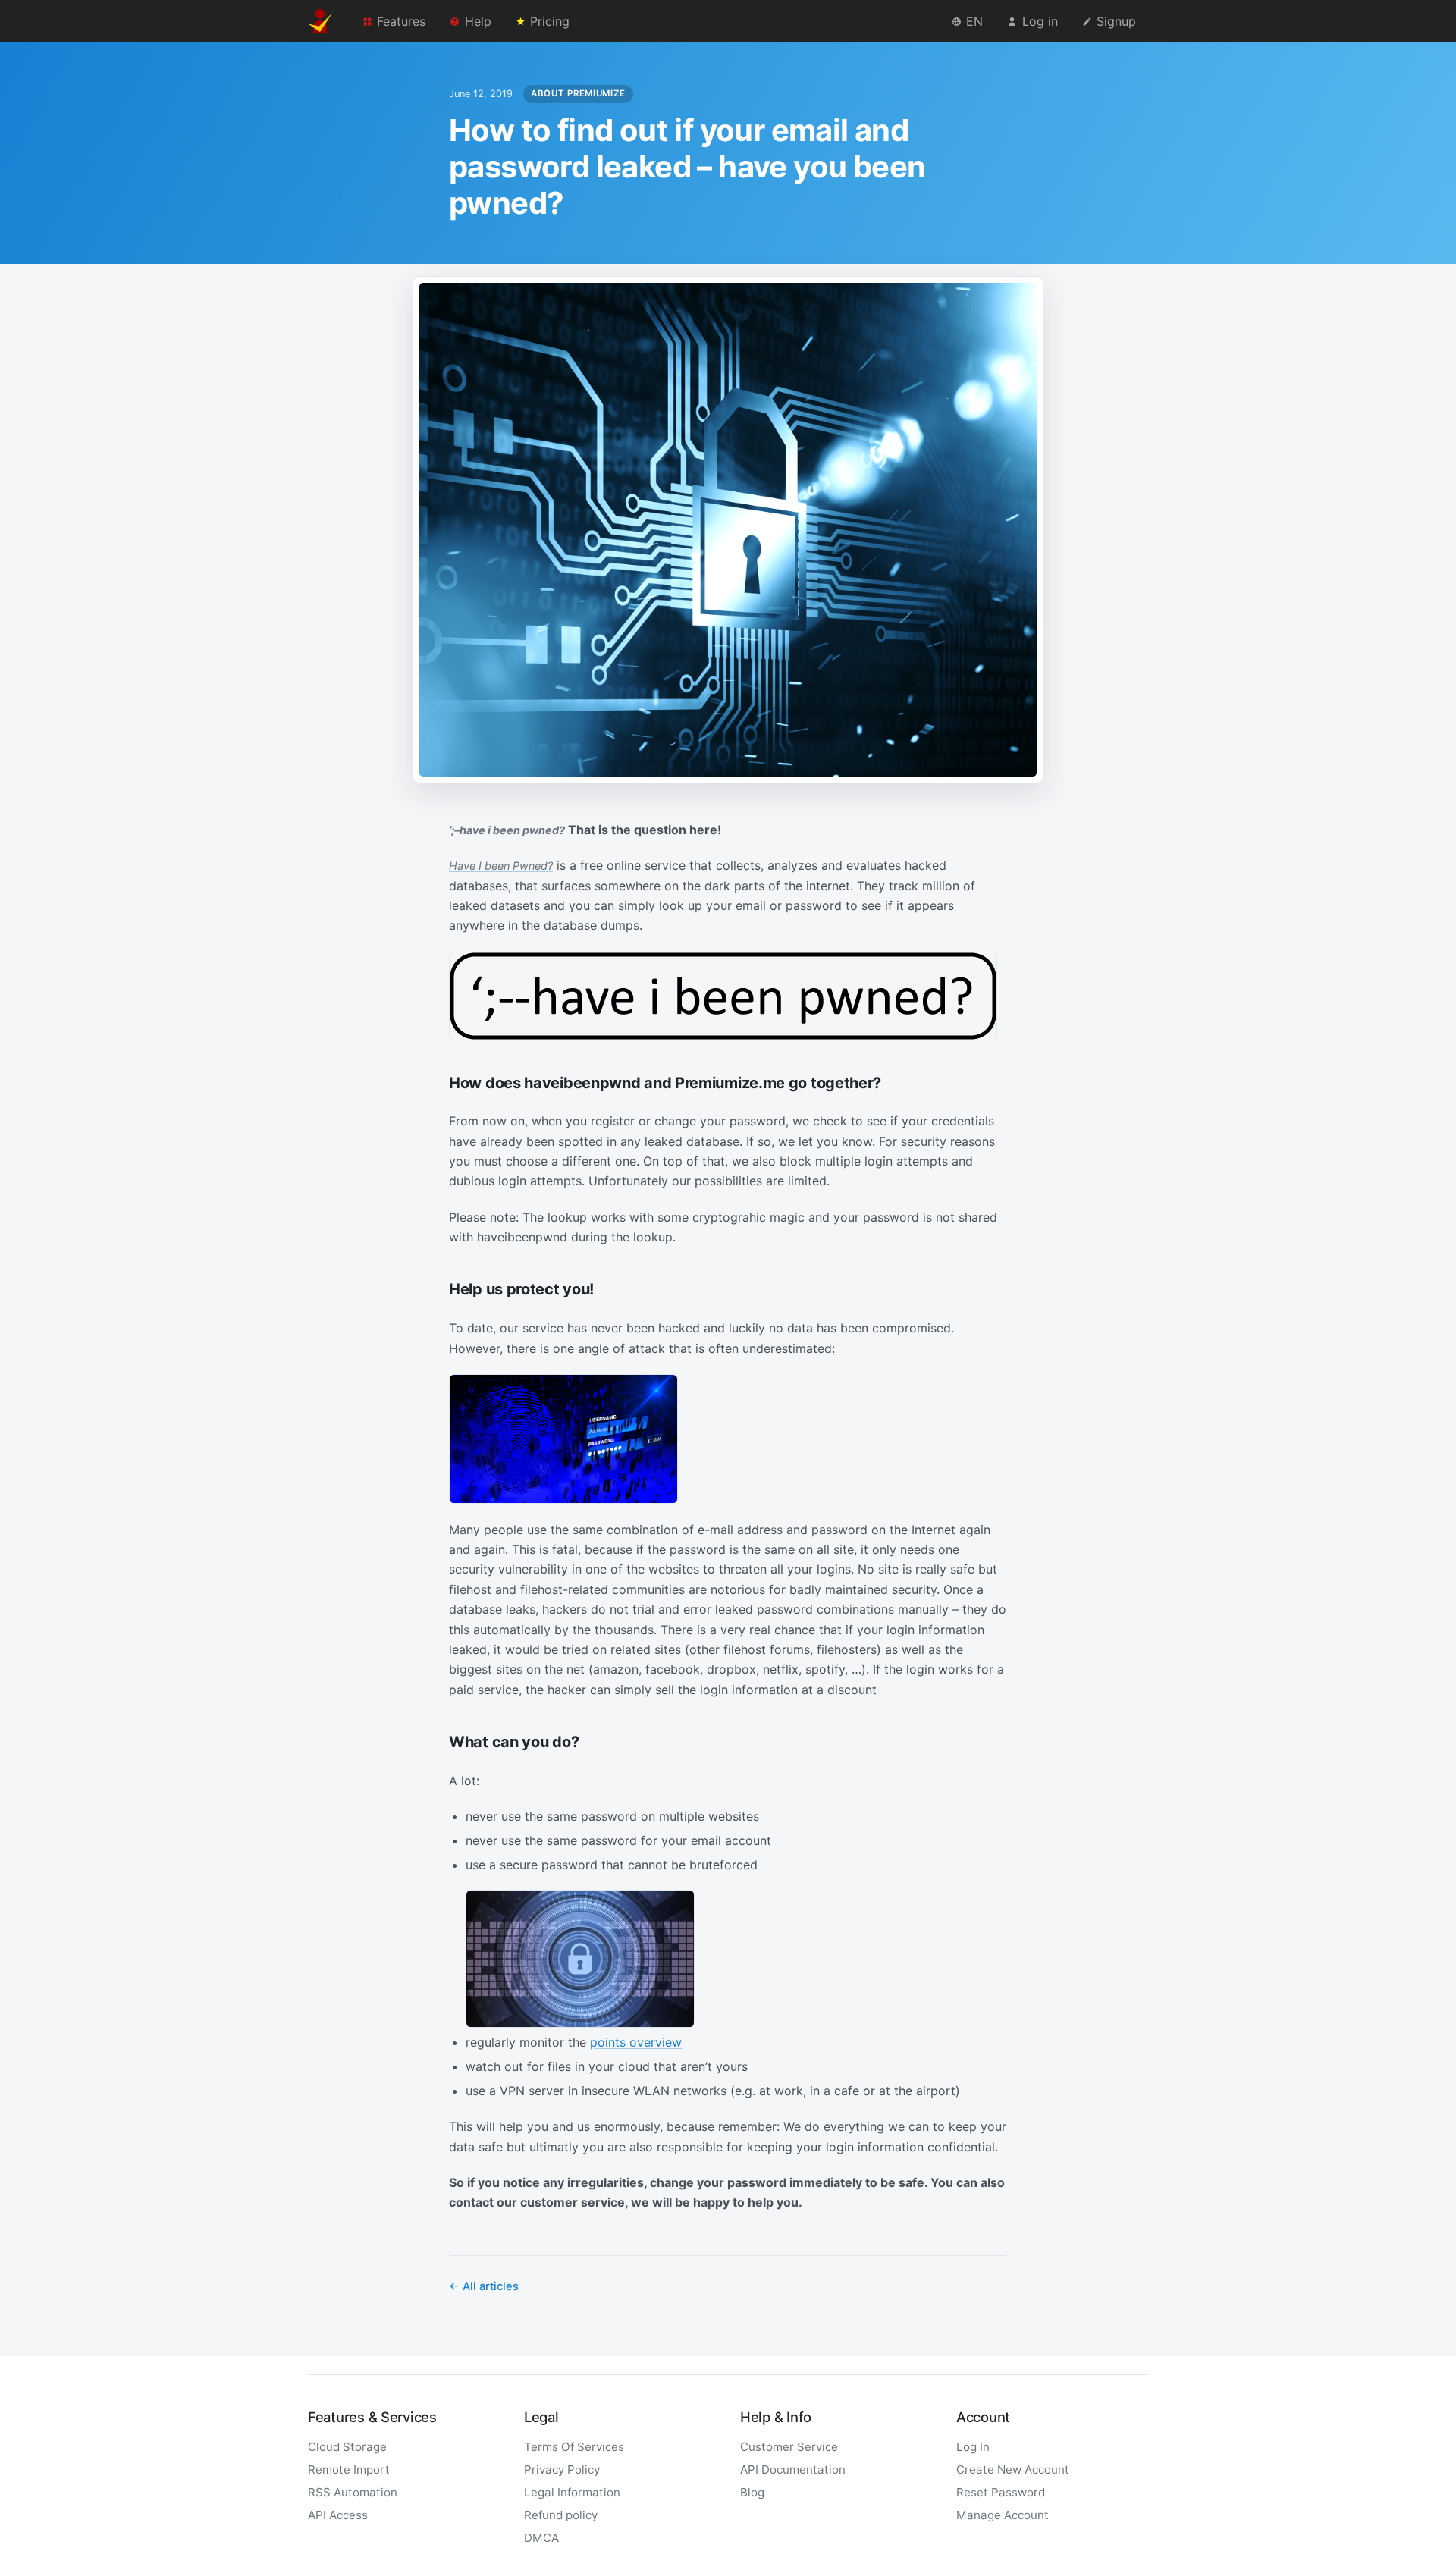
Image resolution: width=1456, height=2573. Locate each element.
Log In (973, 2447)
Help (478, 21)
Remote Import (349, 2469)
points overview (636, 2042)
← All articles (484, 2286)
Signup (1116, 21)
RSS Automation (353, 2492)
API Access (338, 2515)
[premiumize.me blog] (320, 21)
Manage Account (1003, 2515)
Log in (1040, 21)
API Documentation (793, 2469)
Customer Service (789, 2447)
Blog (752, 2492)
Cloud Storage (347, 2447)
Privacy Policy (562, 2469)
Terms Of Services (574, 2447)
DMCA (541, 2538)
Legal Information (572, 2492)
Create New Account (1013, 2469)
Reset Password (1001, 2492)
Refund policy (561, 2515)
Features (401, 21)
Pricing (550, 21)
